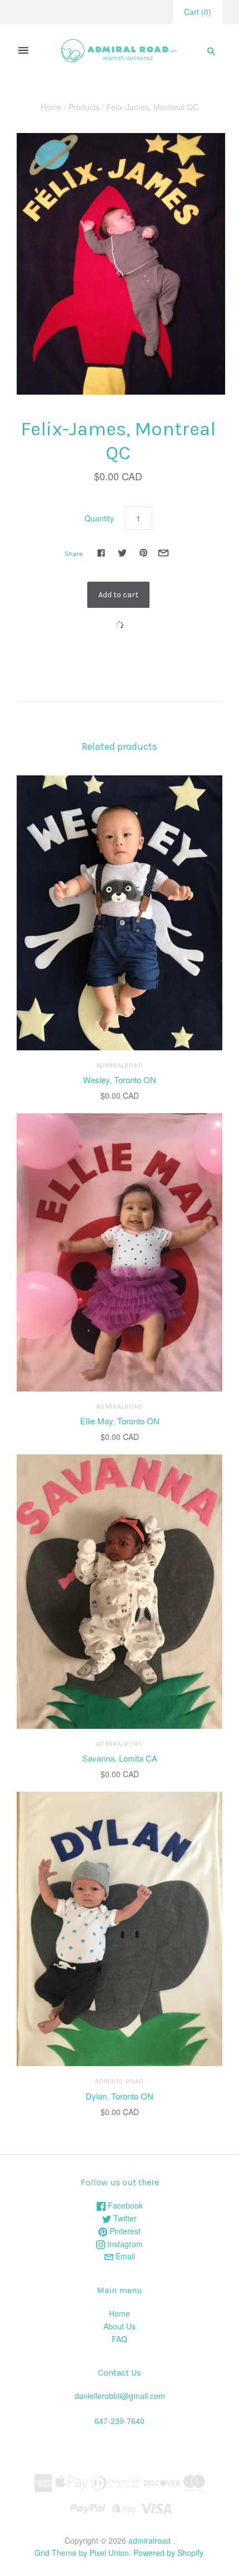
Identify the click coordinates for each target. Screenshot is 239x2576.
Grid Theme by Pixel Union (82, 2553)
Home (51, 107)
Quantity (99, 518)
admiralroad (120, 1065)
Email (124, 2256)
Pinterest (124, 2231)
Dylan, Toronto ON (120, 2096)
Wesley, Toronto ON (120, 1080)
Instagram (124, 2244)
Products (84, 107)
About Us (120, 2326)
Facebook (124, 2205)
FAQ (120, 2339)
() (198, 12)
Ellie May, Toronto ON (120, 1421)
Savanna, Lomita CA (120, 1758)
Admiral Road (120, 2081)
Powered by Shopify (168, 2553)
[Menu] (23, 51)
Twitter (124, 2218)
